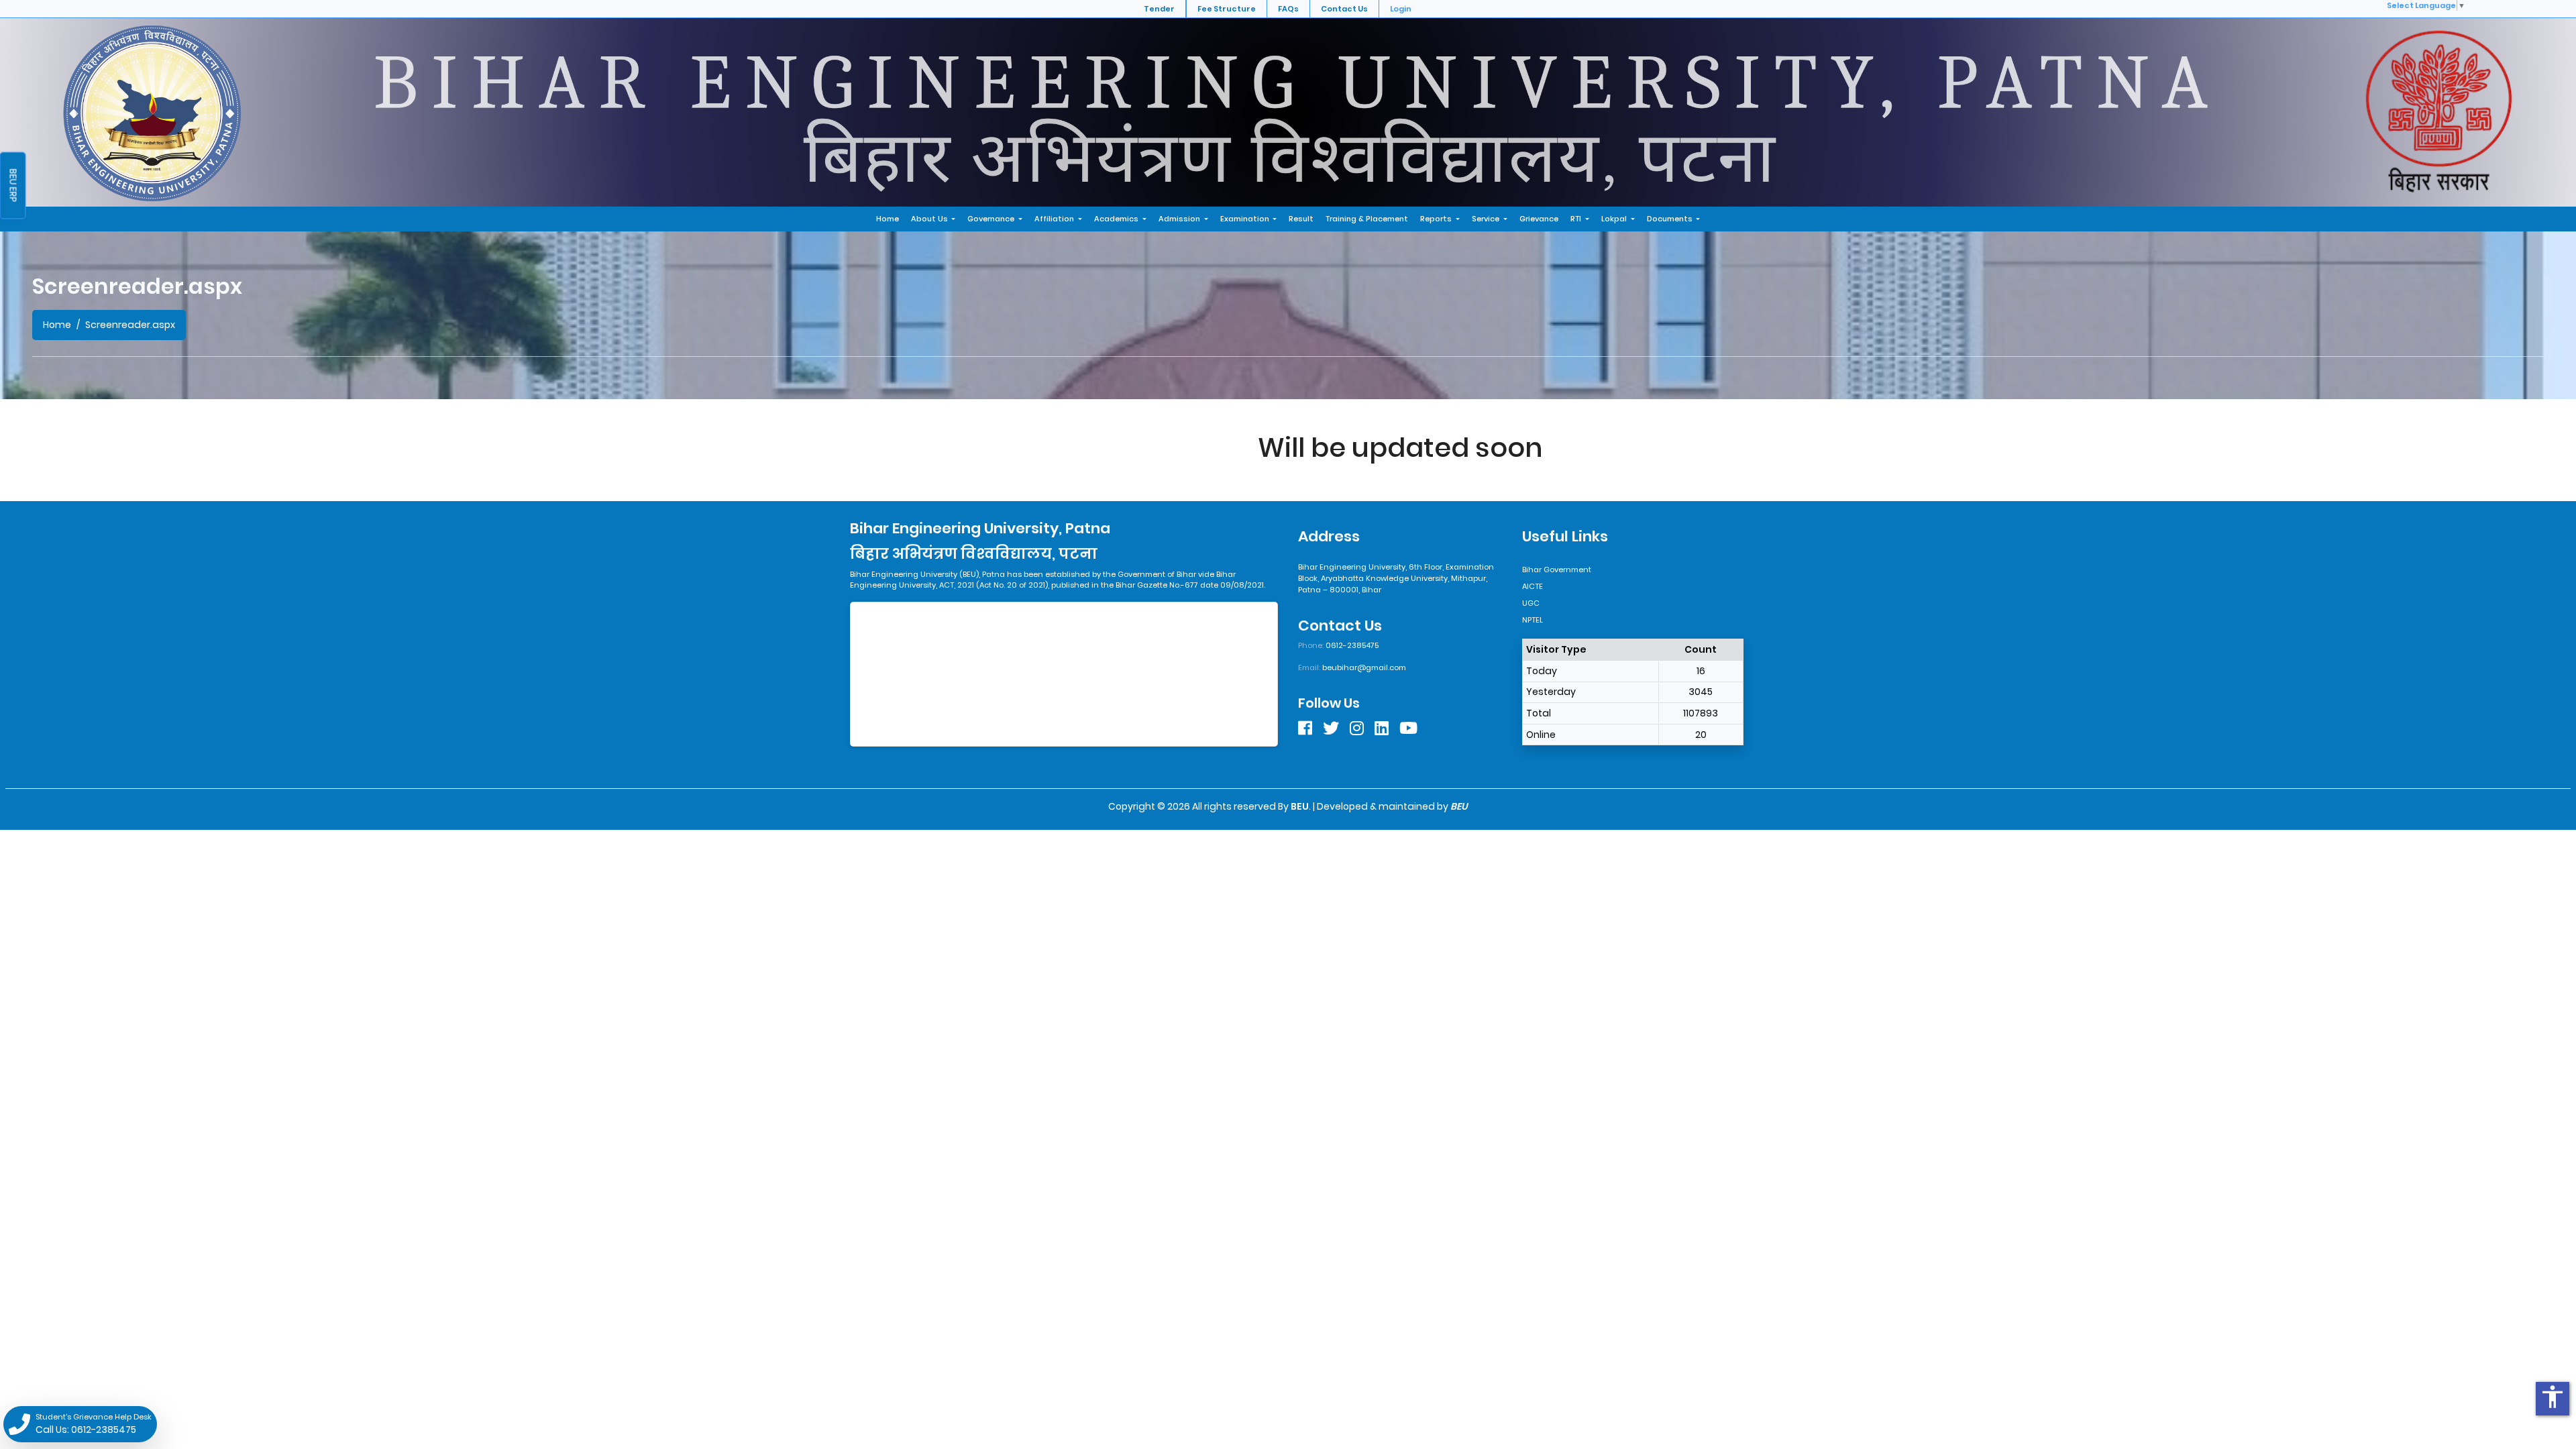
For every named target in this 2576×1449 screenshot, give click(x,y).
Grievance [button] (1539, 219)
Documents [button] (1671, 219)
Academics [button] (1117, 219)
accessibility (2553, 1397)
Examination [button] (1246, 219)
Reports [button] (1437, 219)
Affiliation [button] (1055, 219)
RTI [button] (1577, 219)
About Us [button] (930, 219)
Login (1401, 9)
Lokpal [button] (1615, 219)
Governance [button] (992, 219)
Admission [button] (1180, 219)
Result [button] (1301, 219)
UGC (1531, 603)
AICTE (1533, 586)
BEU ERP (13, 186)
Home (57, 325)
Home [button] (888, 219)
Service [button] (1487, 219)
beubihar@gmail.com (1364, 667)
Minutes (13, 111)
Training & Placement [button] (1367, 219)
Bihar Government (1557, 570)
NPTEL (1533, 620)
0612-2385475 (1352, 645)
